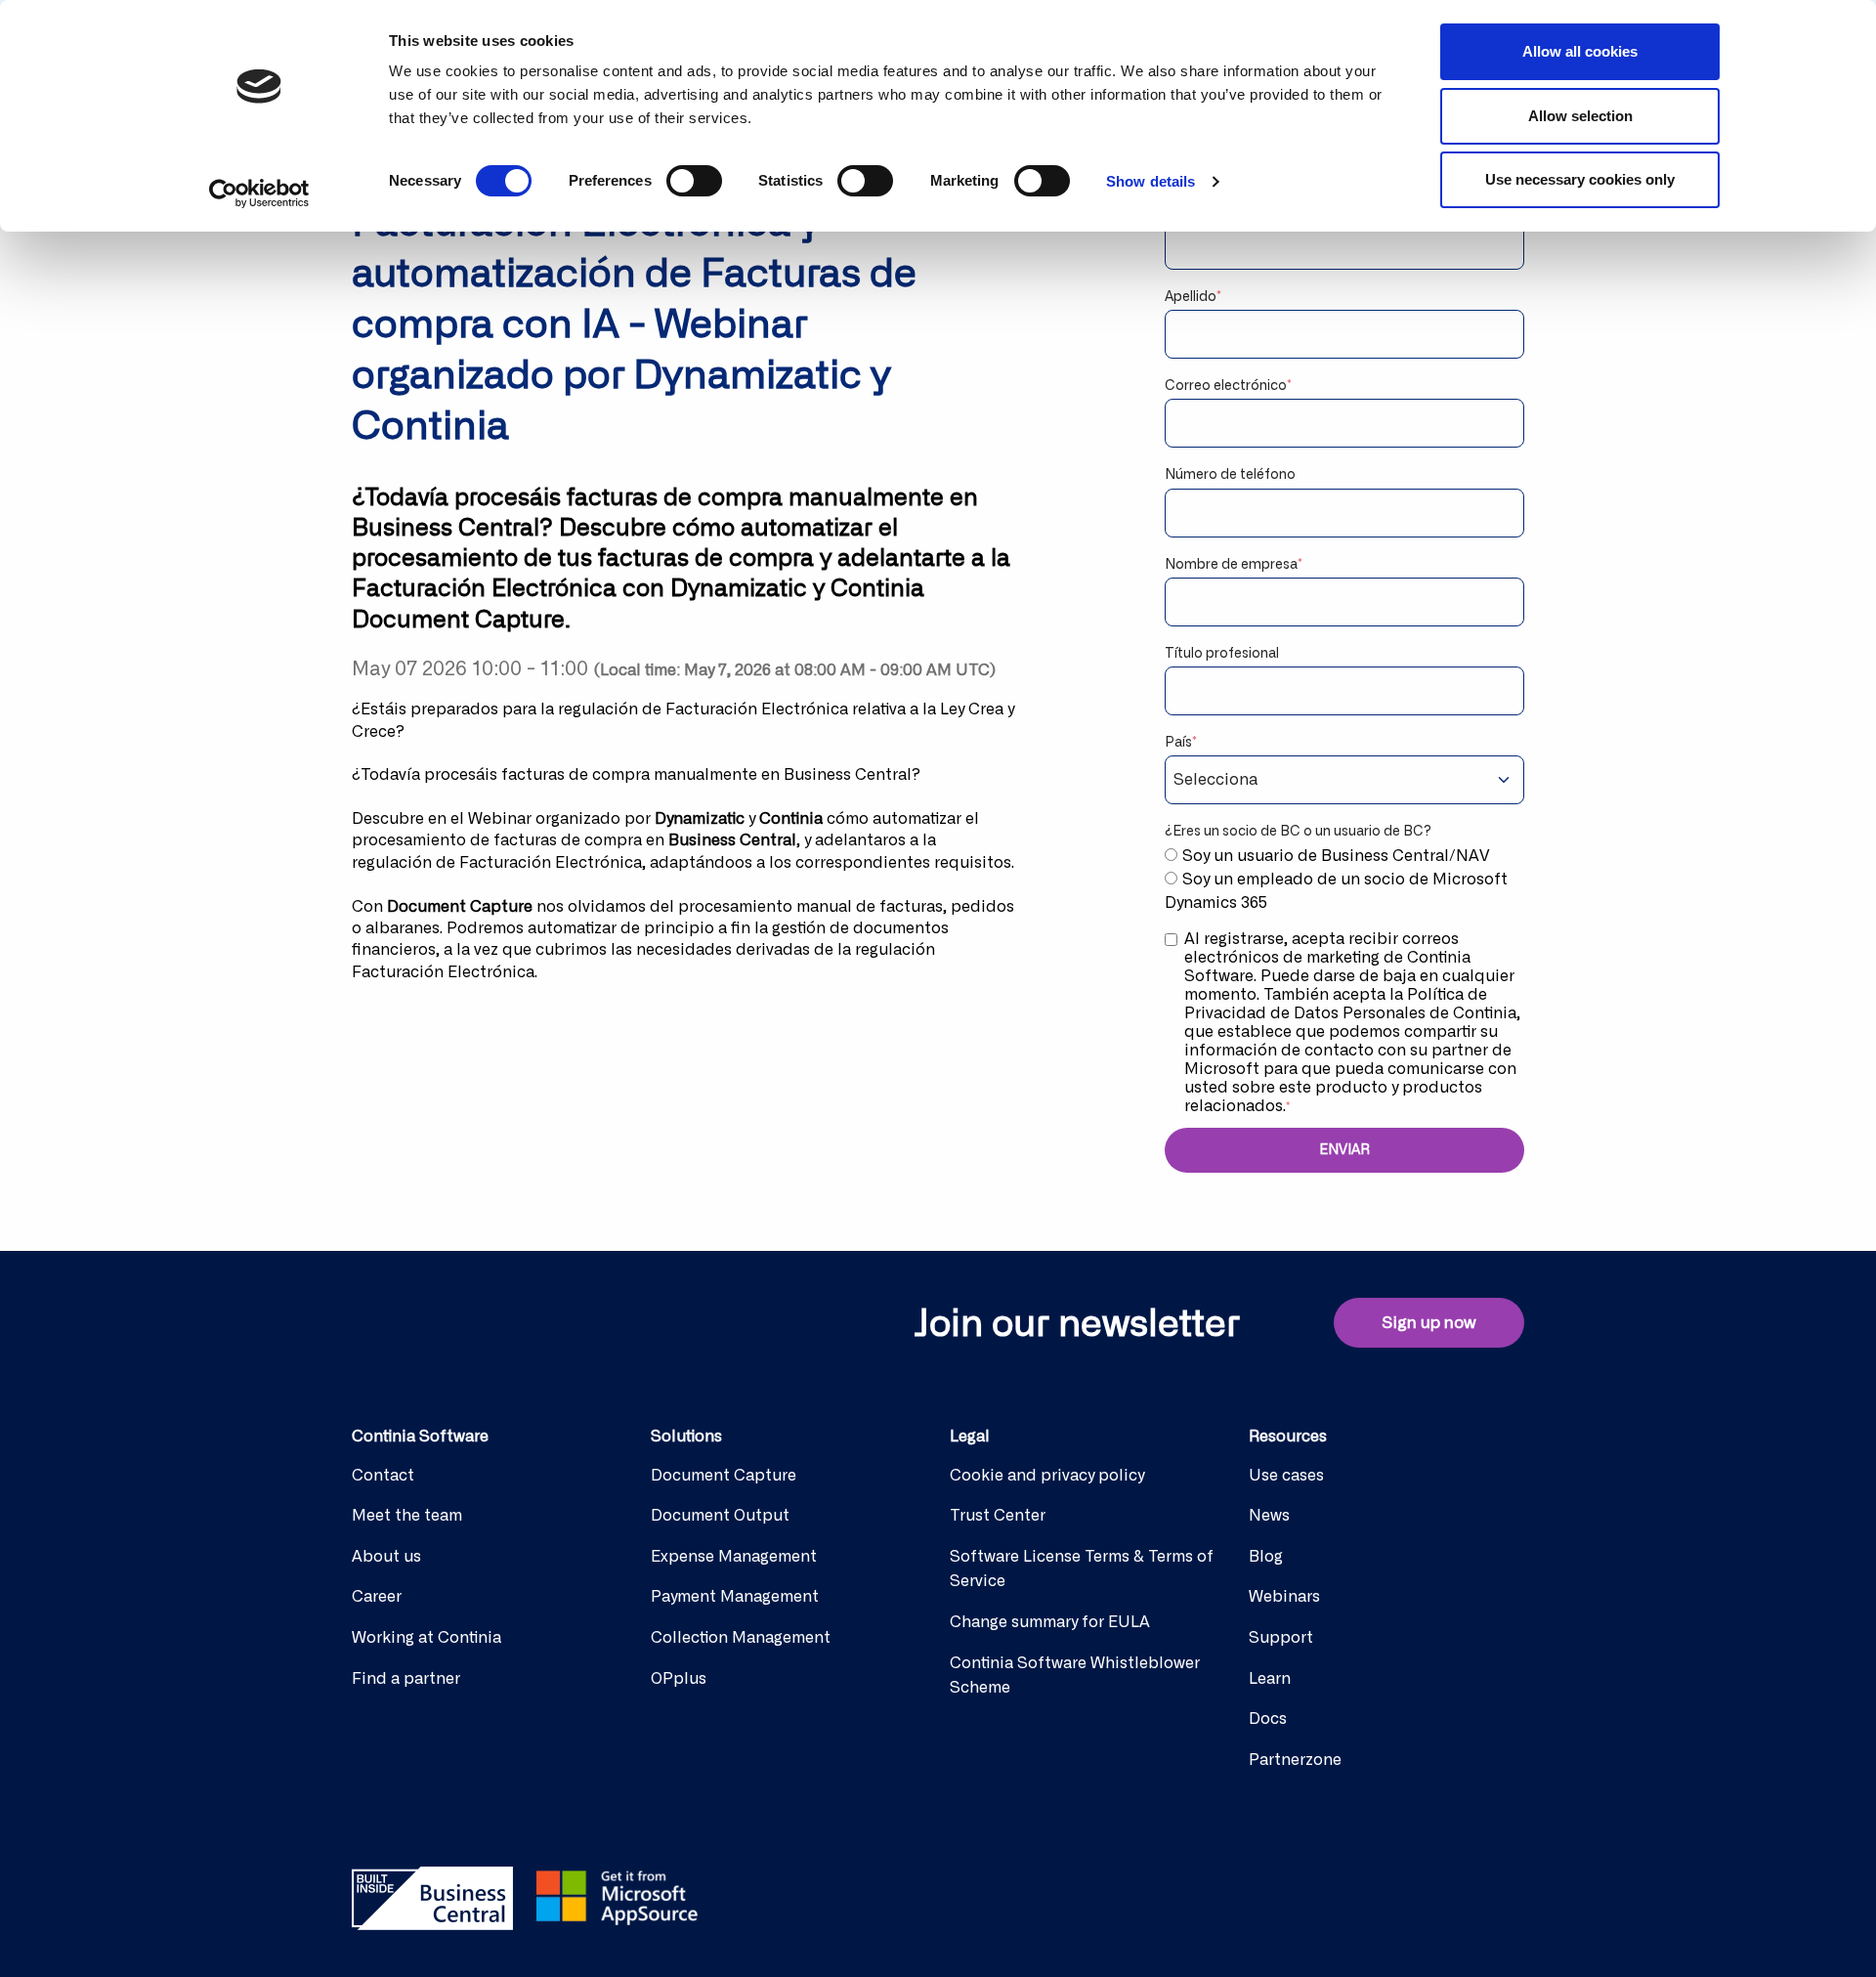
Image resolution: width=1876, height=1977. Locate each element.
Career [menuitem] (377, 1597)
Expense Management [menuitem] (734, 1557)
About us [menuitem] (386, 1557)
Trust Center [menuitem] (998, 1516)
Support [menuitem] (1281, 1638)
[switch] (694, 181)
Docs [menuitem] (1268, 1719)
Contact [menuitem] (383, 1476)
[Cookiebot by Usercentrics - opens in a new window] (259, 193)
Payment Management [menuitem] (735, 1597)
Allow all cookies (1580, 51)
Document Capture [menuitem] (724, 1476)
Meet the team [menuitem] (407, 1516)
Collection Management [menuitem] (741, 1638)
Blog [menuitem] (1266, 1557)
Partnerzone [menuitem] (1295, 1760)
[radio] (1344, 856)
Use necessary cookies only (1580, 179)
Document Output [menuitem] (720, 1516)
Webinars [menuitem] (1284, 1597)
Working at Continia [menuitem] (426, 1638)
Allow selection (1580, 116)
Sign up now (1429, 1323)
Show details (1151, 181)
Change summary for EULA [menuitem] (1050, 1622)
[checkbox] (1344, 880)
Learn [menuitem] (1270, 1679)
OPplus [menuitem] (679, 1679)
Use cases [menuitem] (1286, 1476)
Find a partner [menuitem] (406, 1679)
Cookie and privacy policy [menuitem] (1047, 1476)
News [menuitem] (1269, 1516)
